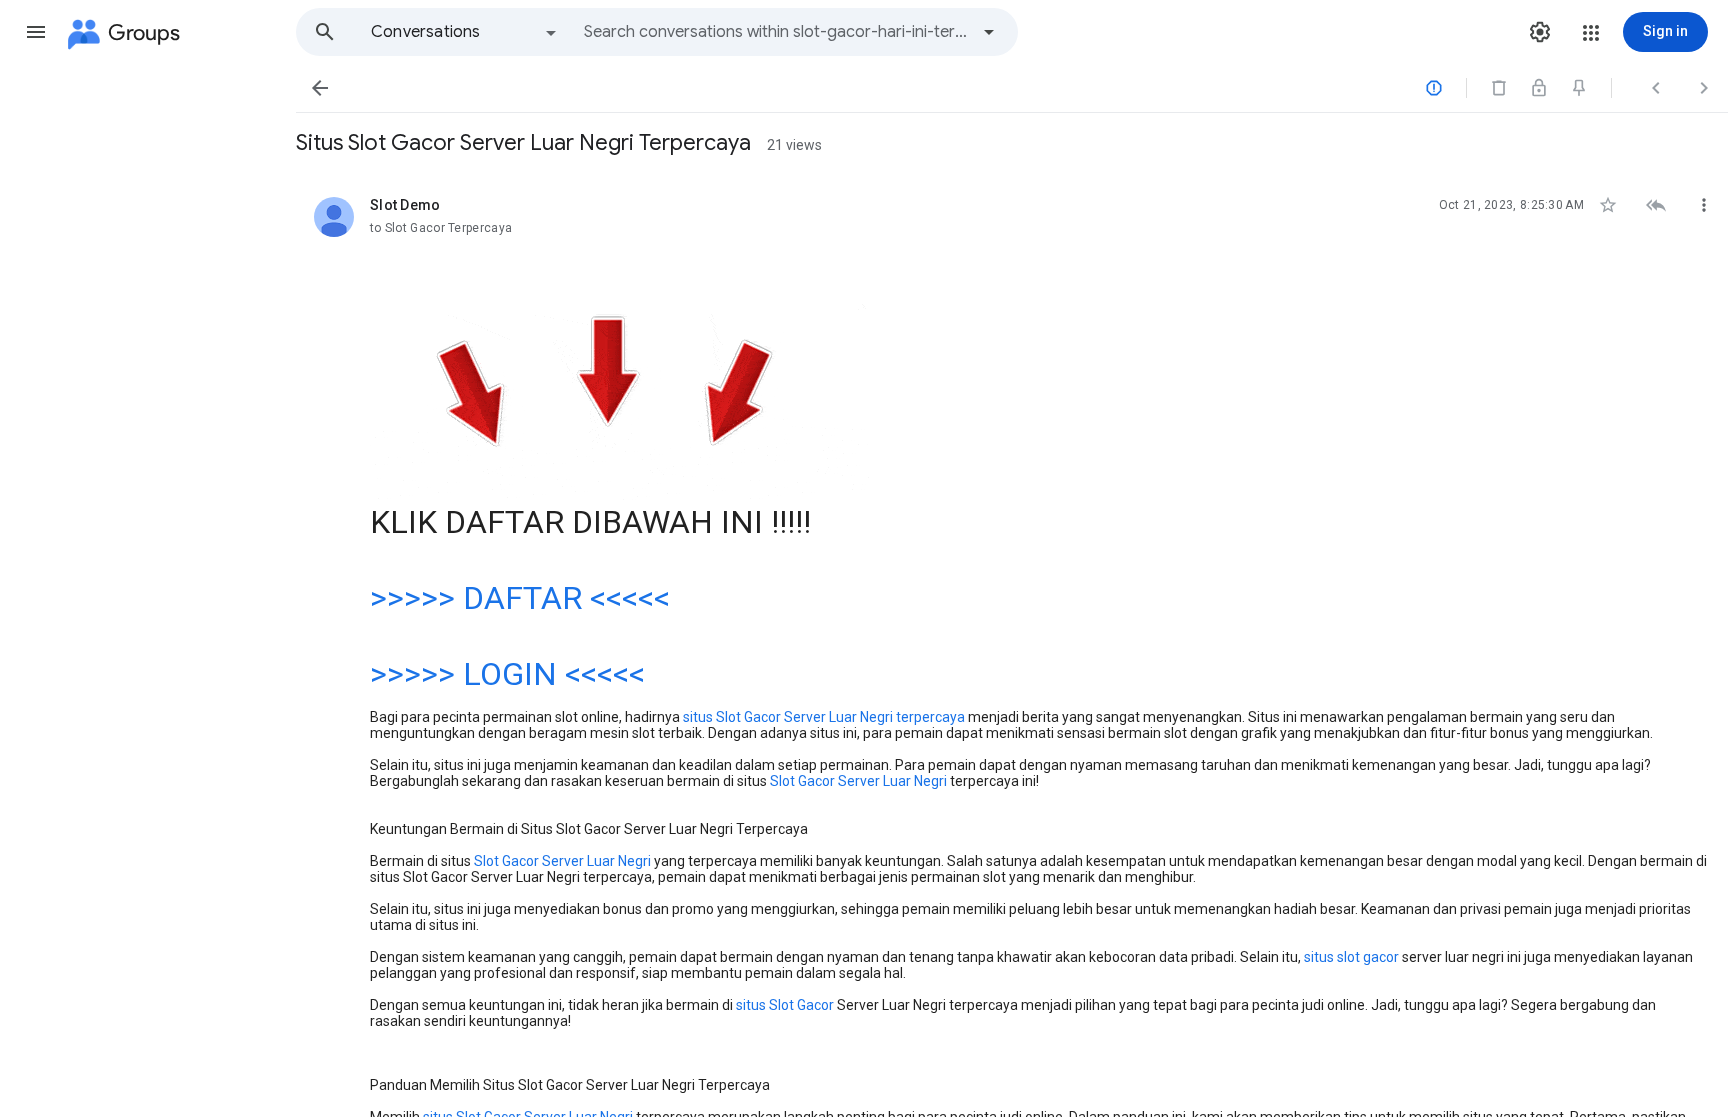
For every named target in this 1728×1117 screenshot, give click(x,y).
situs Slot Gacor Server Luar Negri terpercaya (824, 717)
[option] (465, 32)
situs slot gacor (1351, 957)
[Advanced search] (989, 32)
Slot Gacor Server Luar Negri (858, 781)
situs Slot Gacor (785, 1005)
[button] (36, 32)
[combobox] (776, 32)
